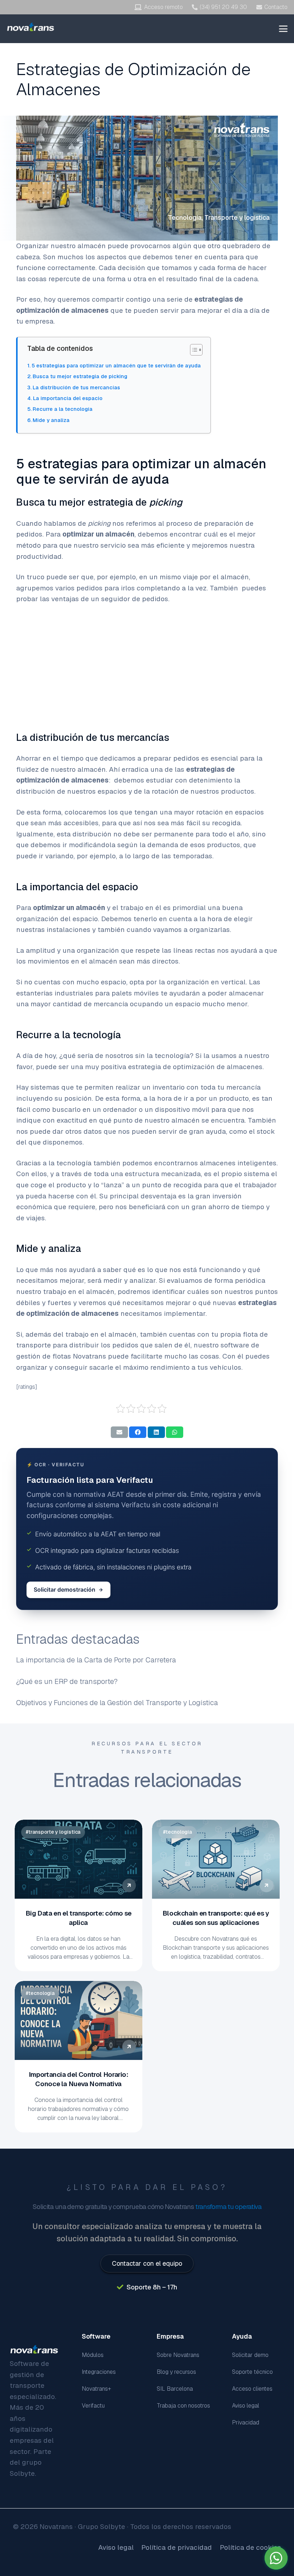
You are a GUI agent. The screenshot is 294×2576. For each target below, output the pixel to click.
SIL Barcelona (175, 2389)
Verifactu (93, 2406)
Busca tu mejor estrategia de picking (80, 376)
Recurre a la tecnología (63, 409)
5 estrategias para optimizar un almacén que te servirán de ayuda (116, 365)
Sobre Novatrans (178, 2355)
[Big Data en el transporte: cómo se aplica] (79, 1859)
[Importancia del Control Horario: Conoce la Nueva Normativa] (79, 2020)
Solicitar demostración (65, 1590)
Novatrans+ (96, 2389)
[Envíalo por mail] (119, 1432)
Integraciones (99, 2372)
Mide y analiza (51, 420)
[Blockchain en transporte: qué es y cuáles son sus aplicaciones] (216, 1859)
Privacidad (246, 2422)
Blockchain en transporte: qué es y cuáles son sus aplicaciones (215, 1918)
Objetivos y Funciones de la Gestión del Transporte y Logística (117, 1703)
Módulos (93, 2355)
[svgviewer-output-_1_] (31, 27)
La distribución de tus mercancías (76, 387)
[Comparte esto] (138, 1432)
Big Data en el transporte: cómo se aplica (79, 1918)
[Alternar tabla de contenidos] (193, 350)
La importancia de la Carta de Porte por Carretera (96, 1660)
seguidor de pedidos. (135, 599)
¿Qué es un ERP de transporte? (67, 1681)
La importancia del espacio (68, 398)
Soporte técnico (252, 2372)
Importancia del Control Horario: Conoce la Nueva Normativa (79, 2079)
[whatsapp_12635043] (276, 2558)
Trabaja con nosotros (183, 2406)
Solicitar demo (250, 2355)
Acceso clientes (252, 2389)
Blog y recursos (176, 2372)
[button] (283, 29)
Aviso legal (246, 2406)
